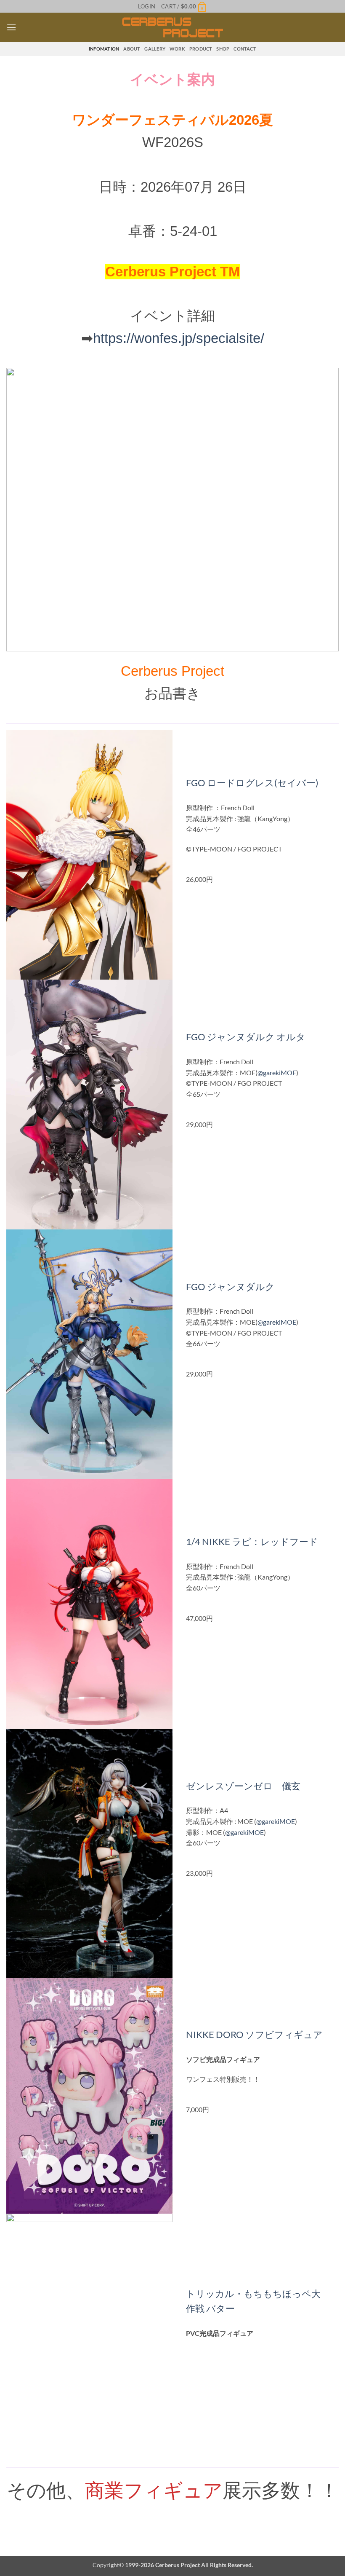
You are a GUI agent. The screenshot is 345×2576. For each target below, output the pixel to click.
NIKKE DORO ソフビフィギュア (254, 2034)
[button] (147, 6)
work (177, 49)
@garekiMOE (277, 1072)
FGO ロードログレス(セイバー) (252, 783)
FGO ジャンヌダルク (230, 1287)
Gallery (155, 49)
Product (201, 49)
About (132, 49)
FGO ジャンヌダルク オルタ (246, 1037)
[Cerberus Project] (173, 27)
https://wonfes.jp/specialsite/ (179, 338)
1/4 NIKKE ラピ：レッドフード (252, 1541)
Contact (245, 49)
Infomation (104, 49)
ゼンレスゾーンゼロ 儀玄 (243, 1786)
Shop (223, 49)
